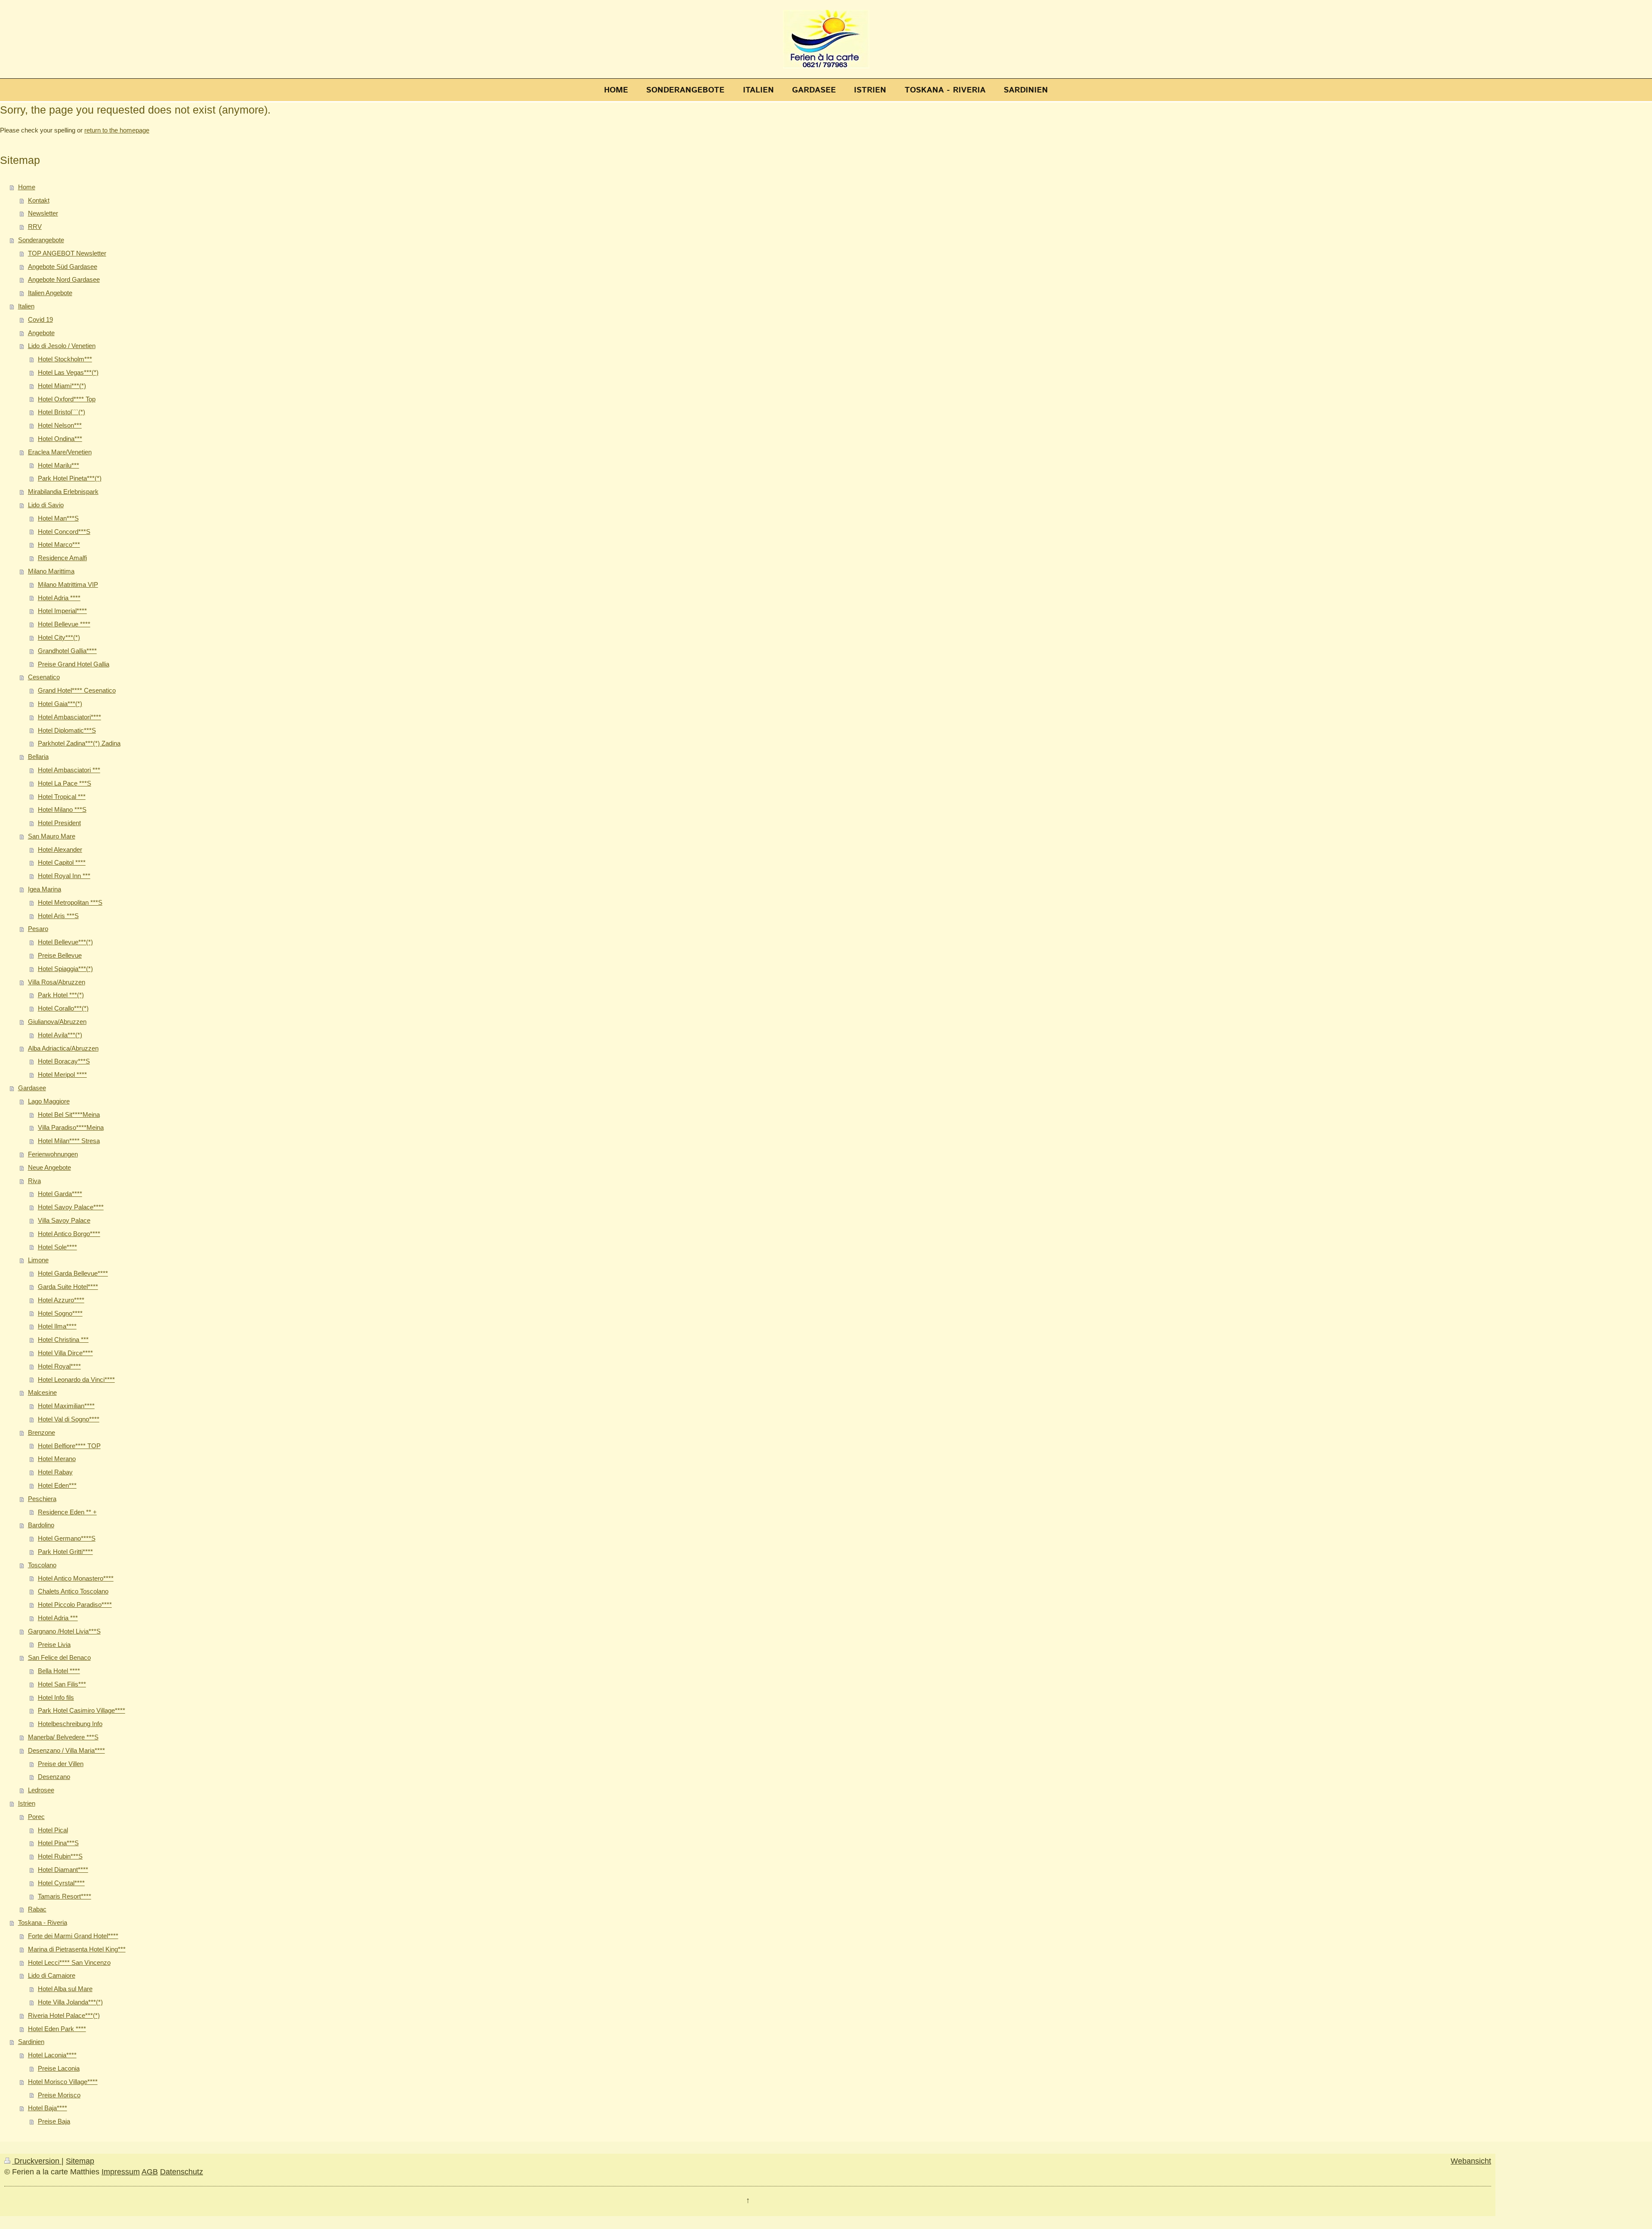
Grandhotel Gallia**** (67, 651)
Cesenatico (44, 677)
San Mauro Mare (52, 836)
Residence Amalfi (62, 558)
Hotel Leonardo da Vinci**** (76, 1380)
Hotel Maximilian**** (66, 1406)
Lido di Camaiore (52, 1975)
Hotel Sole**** (57, 1247)
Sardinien (31, 2042)
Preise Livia (54, 1645)
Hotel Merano (57, 1459)
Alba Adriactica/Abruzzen (63, 1048)
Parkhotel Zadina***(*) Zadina (79, 743)
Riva (34, 1181)
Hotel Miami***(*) (62, 386)
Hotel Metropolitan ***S (70, 902)
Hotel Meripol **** (62, 1074)
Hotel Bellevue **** (64, 624)
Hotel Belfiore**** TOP (69, 1446)
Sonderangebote (41, 240)
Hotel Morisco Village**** (63, 2082)
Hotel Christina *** (63, 1340)
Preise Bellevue (60, 955)
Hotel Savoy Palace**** (71, 1207)
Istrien (27, 1803)
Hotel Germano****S (67, 1538)
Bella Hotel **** (59, 1671)
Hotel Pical (53, 1830)
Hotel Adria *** (58, 1618)
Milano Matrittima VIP (68, 584)
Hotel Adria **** (59, 598)
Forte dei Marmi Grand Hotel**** (73, 1936)
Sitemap (80, 2161)
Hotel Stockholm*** (65, 359)
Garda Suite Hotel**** (68, 1287)
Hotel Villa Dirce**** (65, 1353)
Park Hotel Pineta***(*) (70, 478)
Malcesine (42, 1392)
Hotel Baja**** (48, 2108)
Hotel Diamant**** (63, 1870)
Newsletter (43, 213)
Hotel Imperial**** (62, 611)
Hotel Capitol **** (62, 862)
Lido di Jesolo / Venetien (62, 346)
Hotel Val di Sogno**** (69, 1419)
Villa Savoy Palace (64, 1220)
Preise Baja (54, 2121)
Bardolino (41, 1525)
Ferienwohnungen (53, 1154)
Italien (26, 306)
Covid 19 (40, 319)
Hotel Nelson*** (60, 425)
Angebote (41, 333)
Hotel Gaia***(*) (60, 704)
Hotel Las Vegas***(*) (68, 372)
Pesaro (38, 929)
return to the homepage (117, 130)
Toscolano (42, 1565)
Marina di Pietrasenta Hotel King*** (77, 1949)
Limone (38, 1260)
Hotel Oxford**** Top (67, 399)
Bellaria (38, 757)
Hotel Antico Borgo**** (69, 1234)
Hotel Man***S (58, 518)
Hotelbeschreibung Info (70, 1724)
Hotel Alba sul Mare (65, 1989)
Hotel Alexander (60, 849)
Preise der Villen (61, 1764)
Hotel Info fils (56, 1697)
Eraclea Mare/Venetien (60, 452)
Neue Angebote (49, 1167)
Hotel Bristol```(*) (62, 412)
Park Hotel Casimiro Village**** (82, 1710)
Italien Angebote (50, 293)
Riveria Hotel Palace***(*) (64, 2015)
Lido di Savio (46, 505)
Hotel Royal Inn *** (64, 876)
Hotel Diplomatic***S (67, 730)
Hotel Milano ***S (62, 809)
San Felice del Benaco (59, 1657)
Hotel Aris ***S (58, 916)
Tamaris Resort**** (65, 1896)
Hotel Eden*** (57, 1485)
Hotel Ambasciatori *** (69, 770)
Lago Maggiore (49, 1101)
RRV (35, 227)
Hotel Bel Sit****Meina (69, 1114)
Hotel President (59, 823)
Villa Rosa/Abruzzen (57, 982)
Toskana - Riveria (43, 1922)
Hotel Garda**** (60, 1194)
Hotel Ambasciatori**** (69, 717)
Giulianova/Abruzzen (57, 1022)
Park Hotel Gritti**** (65, 1552)
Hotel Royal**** (59, 1366)
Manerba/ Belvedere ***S (63, 1737)
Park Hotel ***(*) (61, 995)
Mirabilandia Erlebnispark (63, 492)
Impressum (121, 2172)
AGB (150, 2172)
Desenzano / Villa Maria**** (66, 1750)
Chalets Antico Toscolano (73, 1591)
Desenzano (54, 1777)
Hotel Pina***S (58, 1843)
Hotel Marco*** (59, 544)
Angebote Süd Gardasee (63, 267)
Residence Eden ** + (67, 1512)
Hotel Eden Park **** (57, 2029)
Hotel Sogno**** (60, 1313)
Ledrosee (41, 1790)
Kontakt (39, 200)
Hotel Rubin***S (60, 1856)
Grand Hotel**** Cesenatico (77, 690)
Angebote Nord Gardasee (64, 279)
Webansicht (1471, 2161)
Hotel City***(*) (59, 637)
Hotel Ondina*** (60, 439)
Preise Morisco (59, 2095)
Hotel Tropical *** (62, 797)
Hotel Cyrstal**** (61, 1883)
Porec (36, 1817)
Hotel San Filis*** (62, 1684)
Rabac (37, 1909)
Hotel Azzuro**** (61, 1300)
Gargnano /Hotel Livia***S (64, 1631)
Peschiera (42, 1499)
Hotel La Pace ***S (65, 783)
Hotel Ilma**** (57, 1326)
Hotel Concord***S (64, 532)
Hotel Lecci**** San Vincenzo (69, 1962)
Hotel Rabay (55, 1472)
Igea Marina (45, 889)
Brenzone (42, 1432)
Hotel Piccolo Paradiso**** (75, 1605)
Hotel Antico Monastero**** (76, 1578)
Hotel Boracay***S (64, 1061)
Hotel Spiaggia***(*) (65, 969)
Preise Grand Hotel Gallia (74, 664)
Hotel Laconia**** (52, 2055)
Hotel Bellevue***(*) (65, 942)
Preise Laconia (59, 2068)
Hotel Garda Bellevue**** (73, 1273)
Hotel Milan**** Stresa (69, 1141)
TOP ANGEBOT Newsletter (67, 253)
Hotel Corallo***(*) (63, 1008)
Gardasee (32, 1088)
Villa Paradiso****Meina (71, 1127)
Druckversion (37, 2161)
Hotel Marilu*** (59, 465)
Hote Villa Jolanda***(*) (70, 2002)
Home (27, 187)
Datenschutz (182, 2172)
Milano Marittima (51, 571)
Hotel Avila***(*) (60, 1035)
